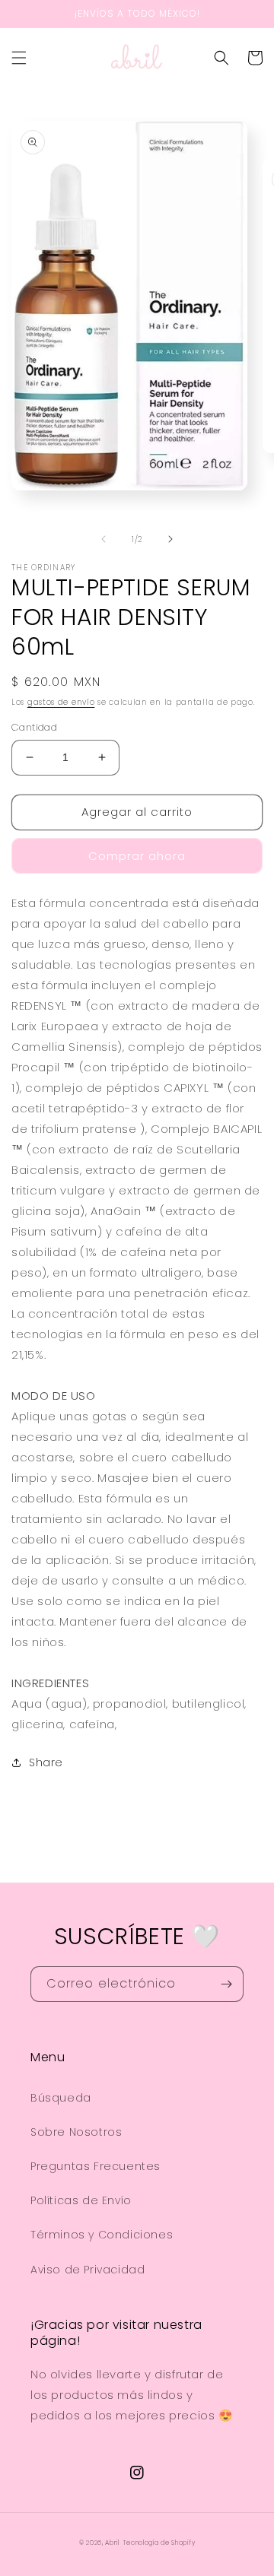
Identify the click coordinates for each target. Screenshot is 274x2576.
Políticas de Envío (81, 2200)
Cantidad (34, 727)
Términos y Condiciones (102, 2235)
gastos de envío (61, 702)
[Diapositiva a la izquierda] (104, 539)
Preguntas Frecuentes (96, 2166)
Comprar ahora (137, 856)
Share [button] (46, 1762)
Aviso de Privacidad (88, 2270)
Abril (112, 2543)
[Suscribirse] (226, 1984)
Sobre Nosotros (76, 2132)
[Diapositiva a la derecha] (170, 539)
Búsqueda (61, 2098)
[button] (19, 58)
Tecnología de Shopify (159, 2543)
